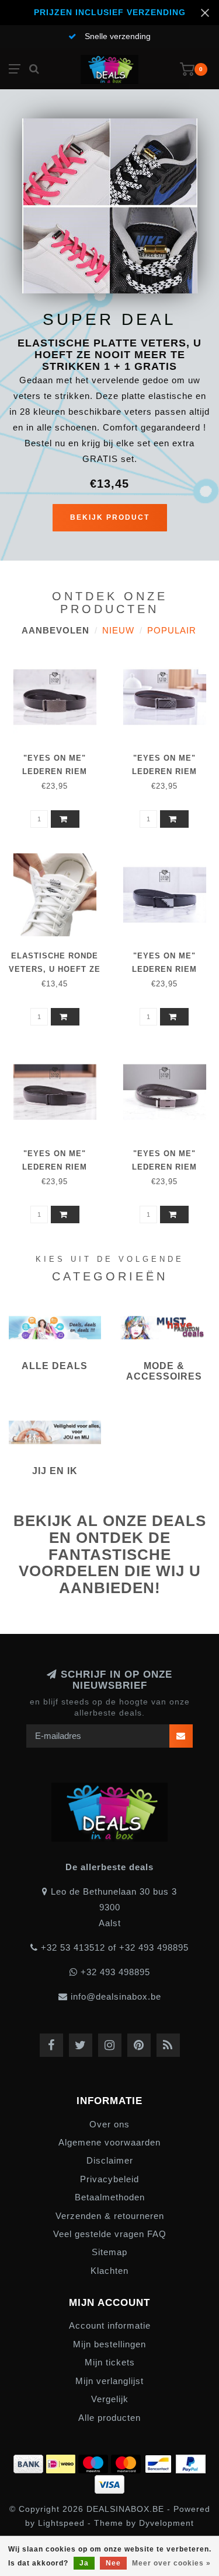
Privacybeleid (109, 2179)
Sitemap (109, 2252)
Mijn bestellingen (109, 2344)
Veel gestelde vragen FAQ (110, 2234)
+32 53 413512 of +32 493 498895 (115, 1947)
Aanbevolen (55, 630)
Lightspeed (61, 2523)
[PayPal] (191, 2462)
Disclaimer (110, 2160)
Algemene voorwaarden (109, 2142)
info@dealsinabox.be (116, 1996)
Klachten (109, 2271)
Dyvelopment (166, 2523)
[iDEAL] (62, 2462)
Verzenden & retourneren (110, 2216)
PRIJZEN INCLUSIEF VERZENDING (110, 13)
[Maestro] (95, 2462)
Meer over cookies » (171, 2563)
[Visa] (109, 2482)
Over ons (109, 2124)
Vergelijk (110, 2399)
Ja (84, 2563)
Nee (113, 2563)
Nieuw (118, 630)
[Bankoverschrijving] (30, 2462)
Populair (172, 630)
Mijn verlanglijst (109, 2381)
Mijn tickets (110, 2362)
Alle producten (109, 2418)
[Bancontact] (160, 2462)
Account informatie (110, 2325)
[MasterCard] (127, 2462)
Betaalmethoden (110, 2197)
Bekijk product (110, 517)
